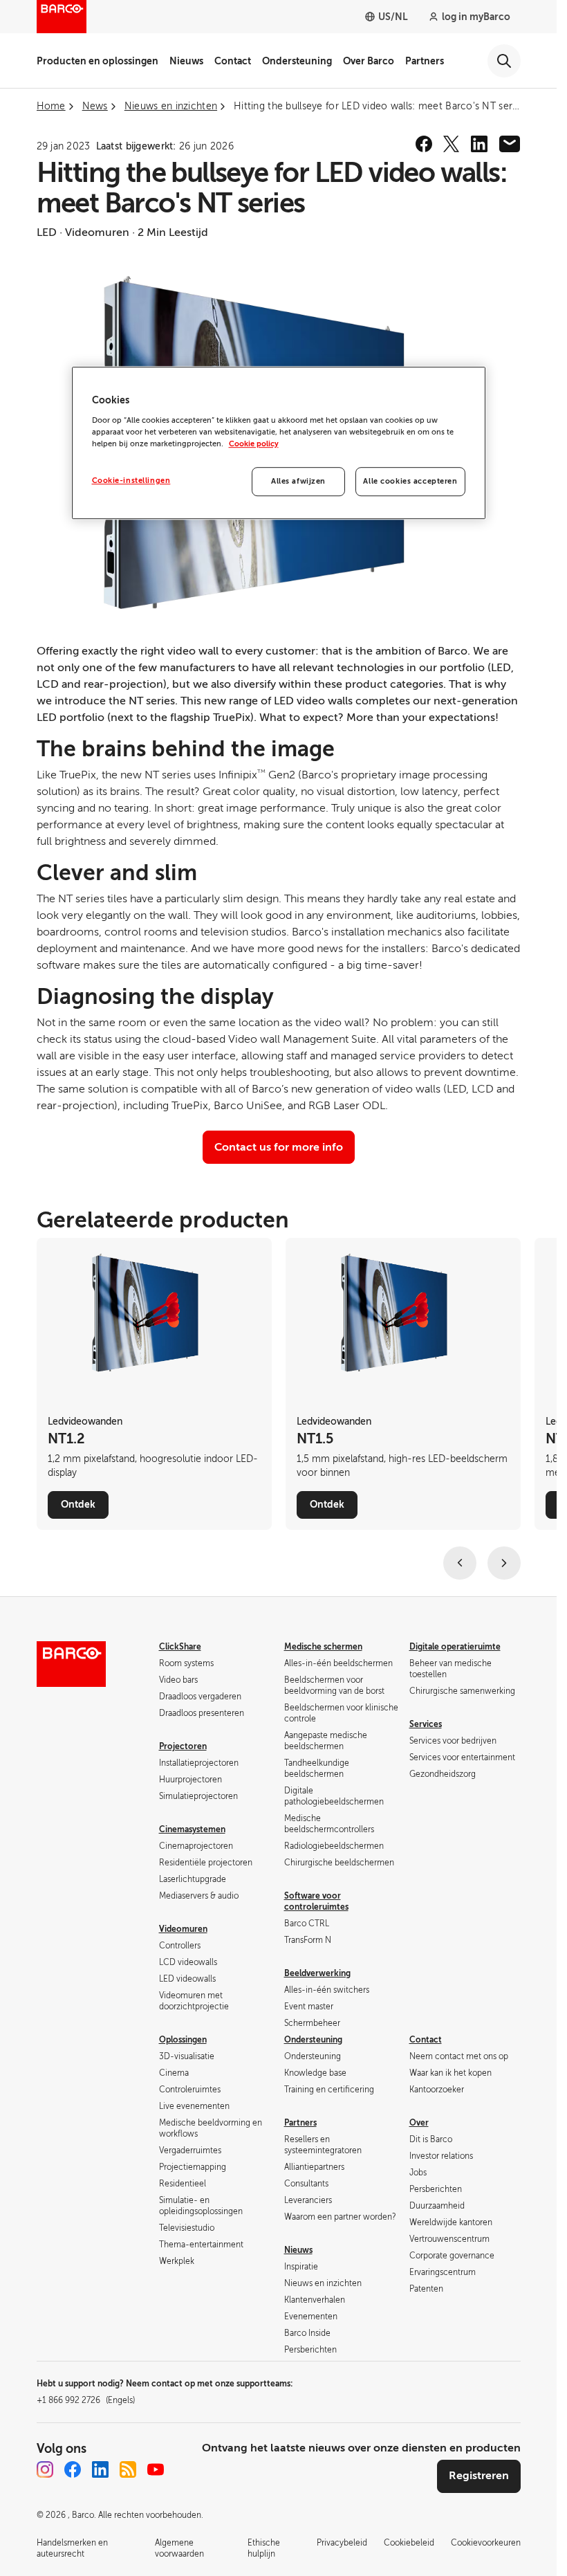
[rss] (128, 2469)
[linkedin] (479, 144)
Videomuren (183, 1929)
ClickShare (180, 1647)
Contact (233, 61)
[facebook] (424, 144)
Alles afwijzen (298, 481)
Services (426, 1724)
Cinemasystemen (192, 1829)
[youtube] (156, 2469)
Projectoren (183, 1746)
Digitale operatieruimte (455, 1647)
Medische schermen (323, 1647)
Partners (425, 61)
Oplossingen (183, 2040)
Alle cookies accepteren (410, 481)
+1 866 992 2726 (86, 2400)
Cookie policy (254, 444)
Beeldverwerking (317, 1973)
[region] (279, 444)
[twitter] (452, 144)
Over (419, 2123)
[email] (510, 144)
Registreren (479, 2476)
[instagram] (45, 2469)
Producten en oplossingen (97, 61)
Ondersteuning (297, 61)
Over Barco (369, 61)
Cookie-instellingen (131, 481)
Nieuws (186, 61)
